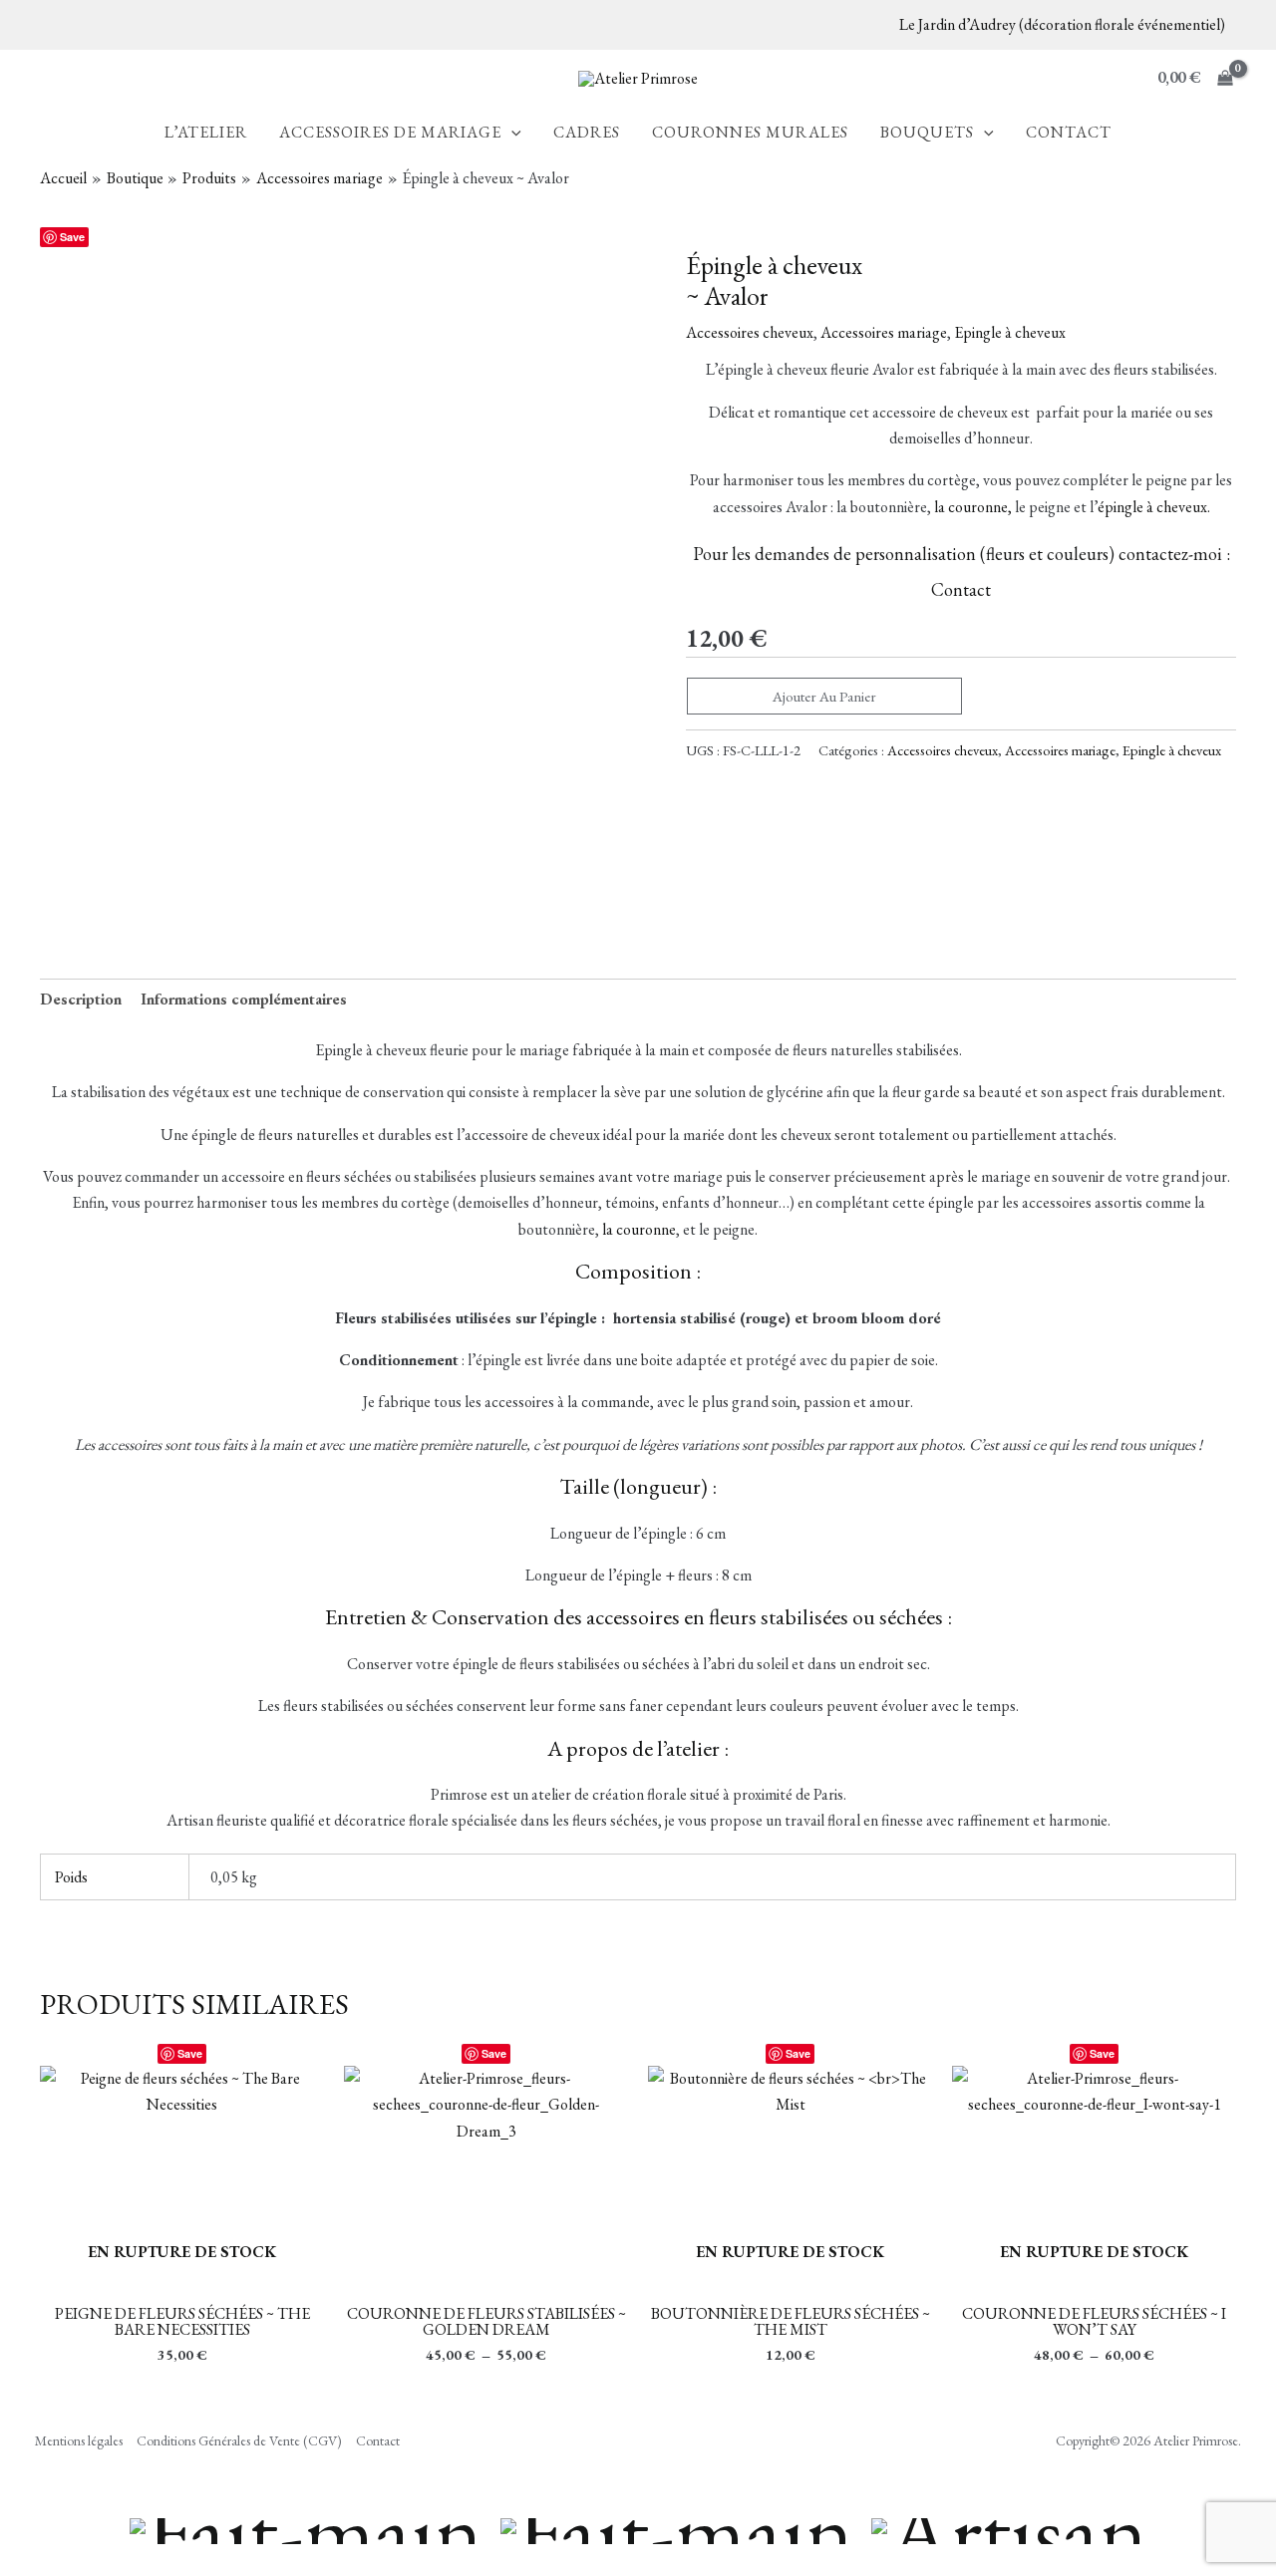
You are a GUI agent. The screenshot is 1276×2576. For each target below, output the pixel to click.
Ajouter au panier (824, 696)
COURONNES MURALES (750, 134)
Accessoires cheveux (750, 332)
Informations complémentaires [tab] (244, 999)
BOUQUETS (927, 134)
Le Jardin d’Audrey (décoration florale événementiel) (1062, 24)
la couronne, (973, 507)
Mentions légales (79, 2440)
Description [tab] (81, 999)
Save (72, 237)
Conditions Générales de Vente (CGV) (239, 2440)
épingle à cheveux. (1154, 507)
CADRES (587, 134)
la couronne (639, 1229)
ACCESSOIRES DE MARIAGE (390, 134)
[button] (511, 133)
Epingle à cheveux (1010, 332)
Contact (961, 589)
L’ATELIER (206, 134)
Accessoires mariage (884, 332)
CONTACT (1069, 134)
